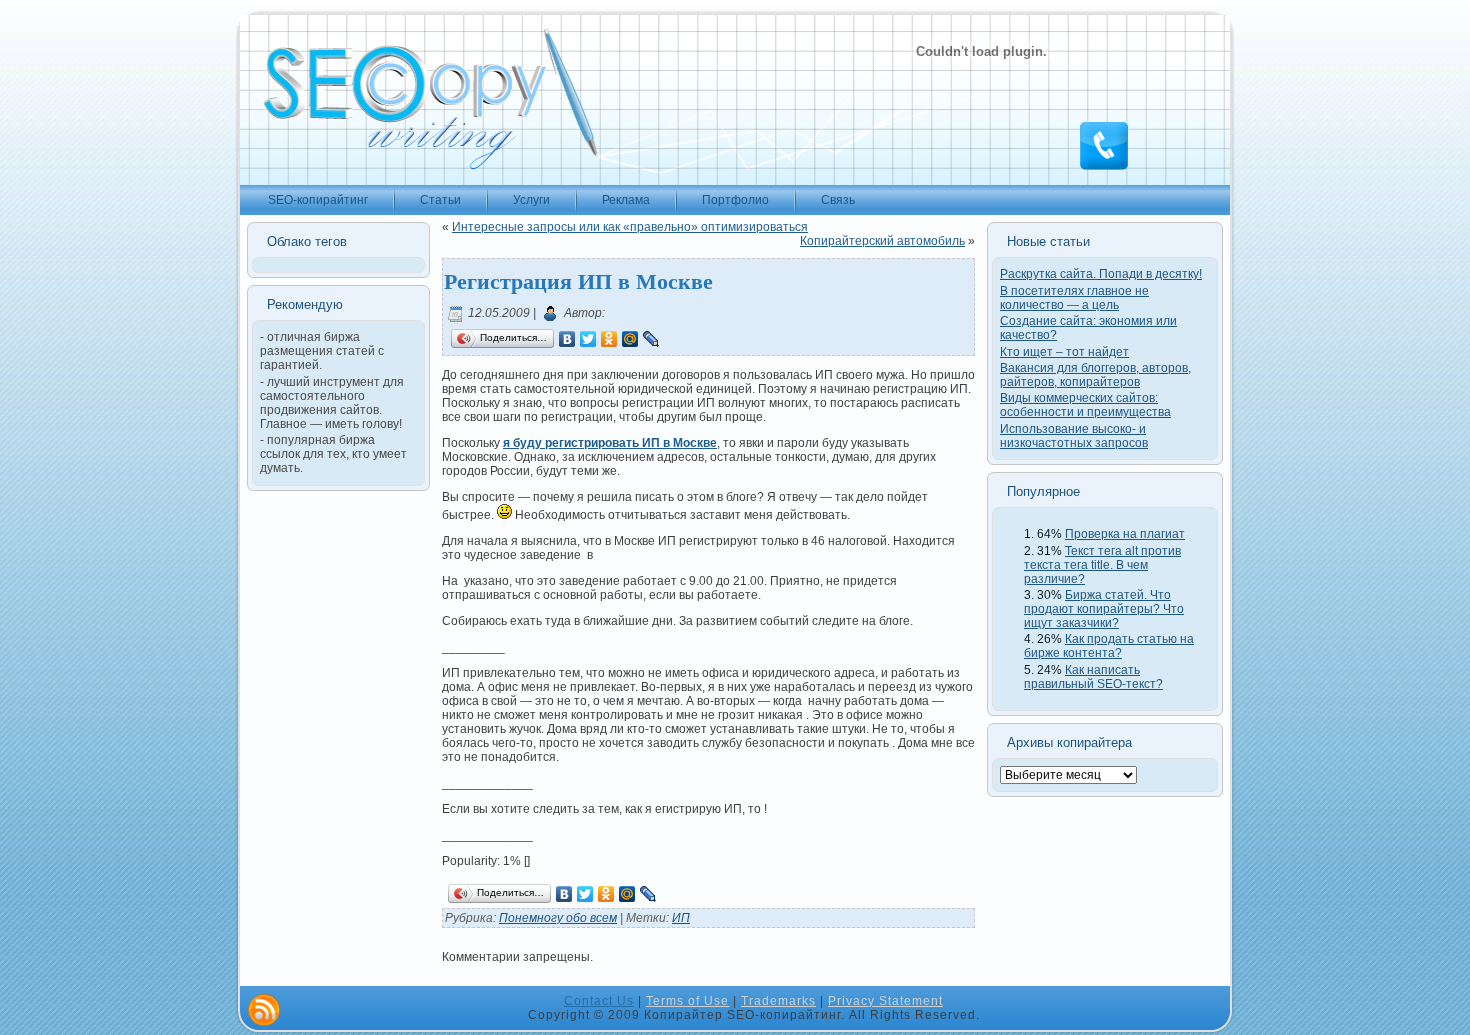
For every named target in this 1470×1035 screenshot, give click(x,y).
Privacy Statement (885, 1001)
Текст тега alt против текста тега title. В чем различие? (1102, 565)
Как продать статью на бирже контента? (1109, 646)
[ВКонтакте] (567, 339)
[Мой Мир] (630, 339)
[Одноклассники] (609, 339)
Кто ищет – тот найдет (1064, 352)
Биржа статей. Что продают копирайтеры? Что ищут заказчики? (1104, 609)
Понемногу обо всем (558, 918)
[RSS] (264, 1010)
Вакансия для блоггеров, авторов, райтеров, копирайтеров (1095, 375)
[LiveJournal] (651, 339)
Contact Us (599, 1001)
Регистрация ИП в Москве (578, 280)
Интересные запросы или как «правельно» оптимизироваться (630, 227)
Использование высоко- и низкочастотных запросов (1074, 436)
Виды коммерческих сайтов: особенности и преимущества (1085, 405)
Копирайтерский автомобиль (882, 241)
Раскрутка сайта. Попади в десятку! (1101, 274)
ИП (681, 918)
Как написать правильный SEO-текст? (1093, 677)
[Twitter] (588, 339)
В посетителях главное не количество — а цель (1074, 298)
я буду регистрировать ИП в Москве (610, 443)
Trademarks (778, 1001)
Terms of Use (687, 1001)
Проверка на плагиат (1125, 534)
